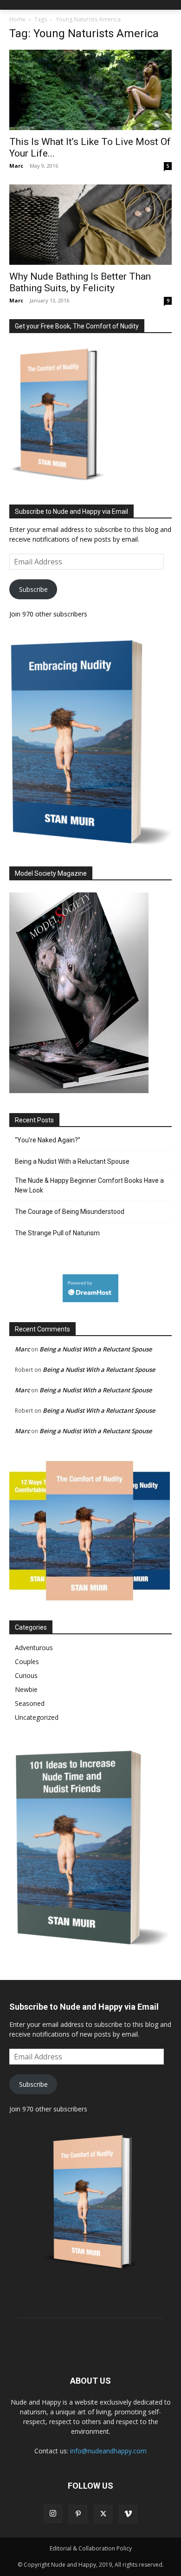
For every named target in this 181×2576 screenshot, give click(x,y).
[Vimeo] (128, 2514)
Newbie (26, 1689)
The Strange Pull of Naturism (57, 1233)
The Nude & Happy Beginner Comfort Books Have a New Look (89, 1185)
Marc (16, 166)
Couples (27, 1662)
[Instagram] (53, 2514)
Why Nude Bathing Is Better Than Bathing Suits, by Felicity (80, 282)
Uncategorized (37, 1717)
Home (17, 19)
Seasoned (30, 1703)
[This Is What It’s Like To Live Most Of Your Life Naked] (90, 90)
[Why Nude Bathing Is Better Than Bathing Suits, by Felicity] (90, 225)
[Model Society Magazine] (79, 1091)
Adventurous (34, 1648)
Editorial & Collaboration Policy (91, 2548)
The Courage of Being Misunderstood (70, 1212)
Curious (26, 1675)
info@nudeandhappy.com (108, 2451)
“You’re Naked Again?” (48, 1140)
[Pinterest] (78, 2514)
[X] (103, 2514)
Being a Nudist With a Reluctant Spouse (72, 1161)
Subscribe (33, 589)
